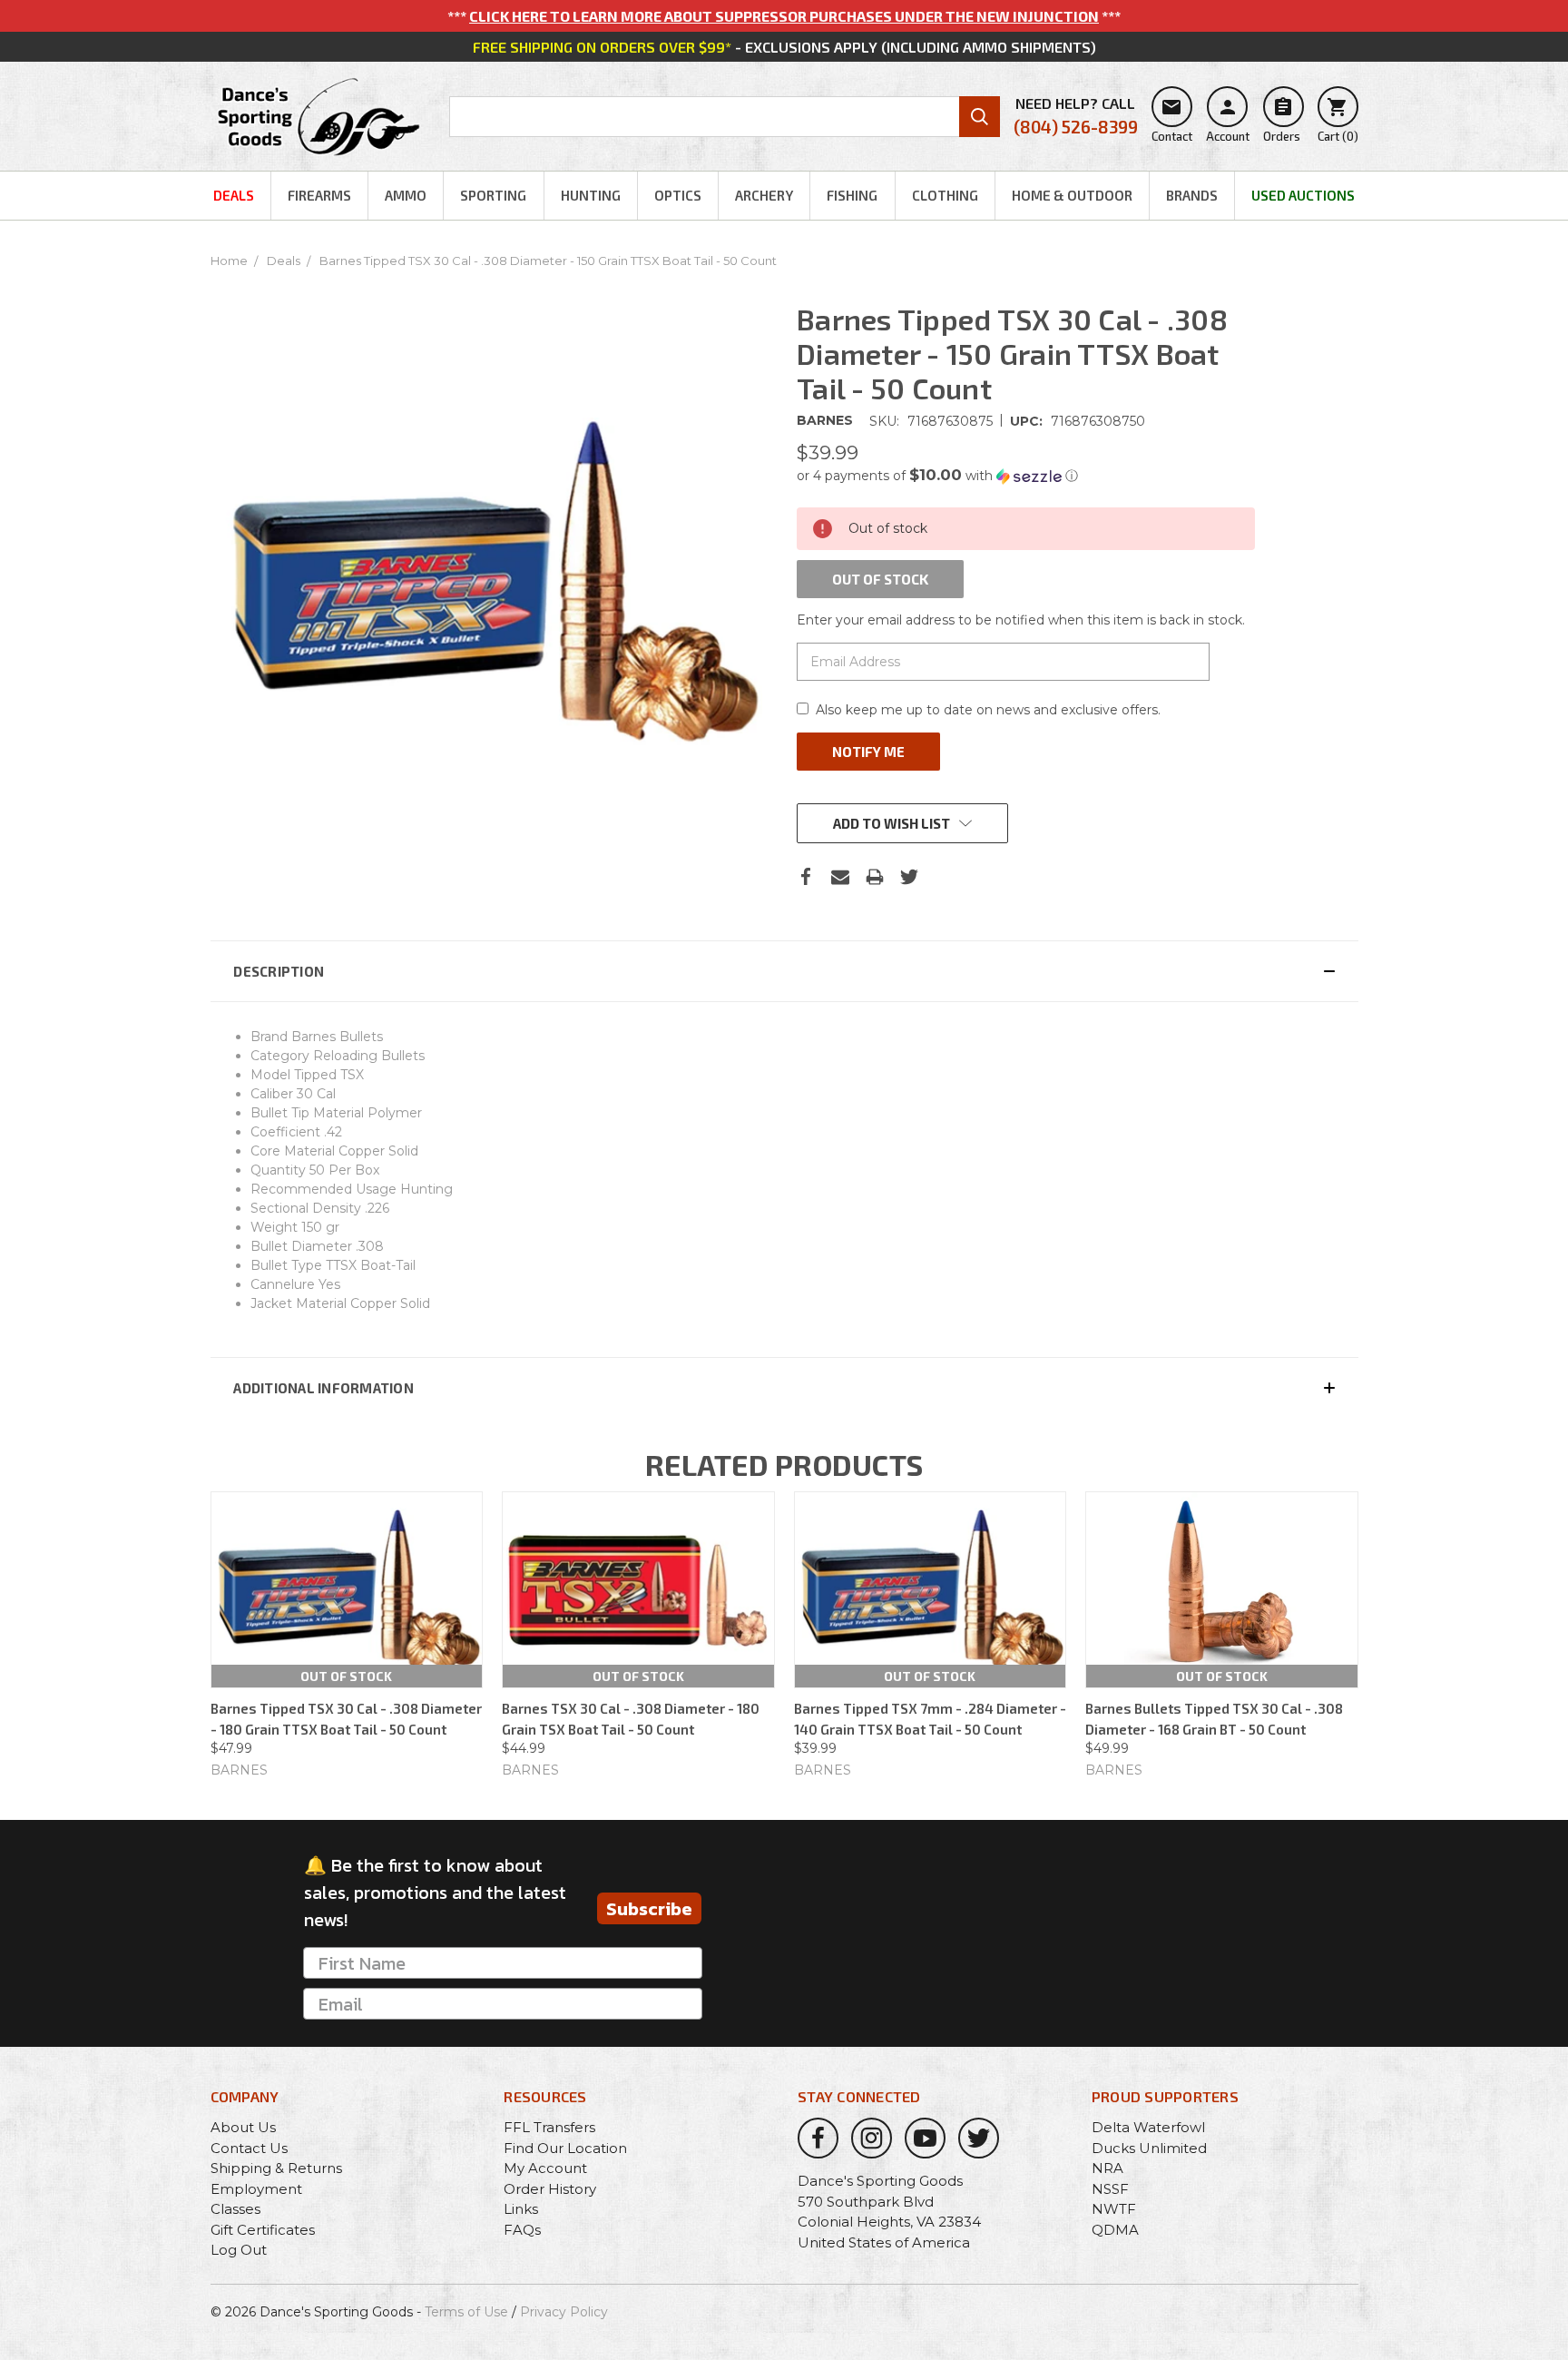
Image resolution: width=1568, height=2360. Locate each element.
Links (521, 2209)
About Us (243, 2127)
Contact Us (249, 2148)
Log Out (239, 2250)
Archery (764, 195)
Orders (1282, 120)
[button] (1026, 476)
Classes (235, 2209)
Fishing (852, 195)
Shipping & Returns (276, 2168)
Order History (550, 2189)
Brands (1192, 195)
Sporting (493, 195)
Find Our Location (565, 2148)
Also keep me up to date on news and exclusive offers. (988, 710)
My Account (545, 2168)
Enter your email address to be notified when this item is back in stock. (1021, 620)
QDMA (1115, 2230)
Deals (234, 195)
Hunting (591, 195)
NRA (1107, 2168)
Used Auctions (1303, 195)
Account (1228, 120)
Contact (1172, 120)
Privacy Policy (564, 2312)
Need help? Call (1076, 116)
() (1338, 120)
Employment (256, 2189)
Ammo (406, 195)
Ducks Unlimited (1149, 2148)
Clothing (945, 195)
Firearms (319, 195)
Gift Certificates (263, 2230)
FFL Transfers (549, 2127)
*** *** (784, 16)
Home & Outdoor (1072, 195)
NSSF (1110, 2189)
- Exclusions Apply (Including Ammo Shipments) (784, 47)
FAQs (522, 2230)
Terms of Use (466, 2312)
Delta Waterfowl (1148, 2127)
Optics (678, 195)
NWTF (1114, 2209)
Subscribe (649, 1909)
